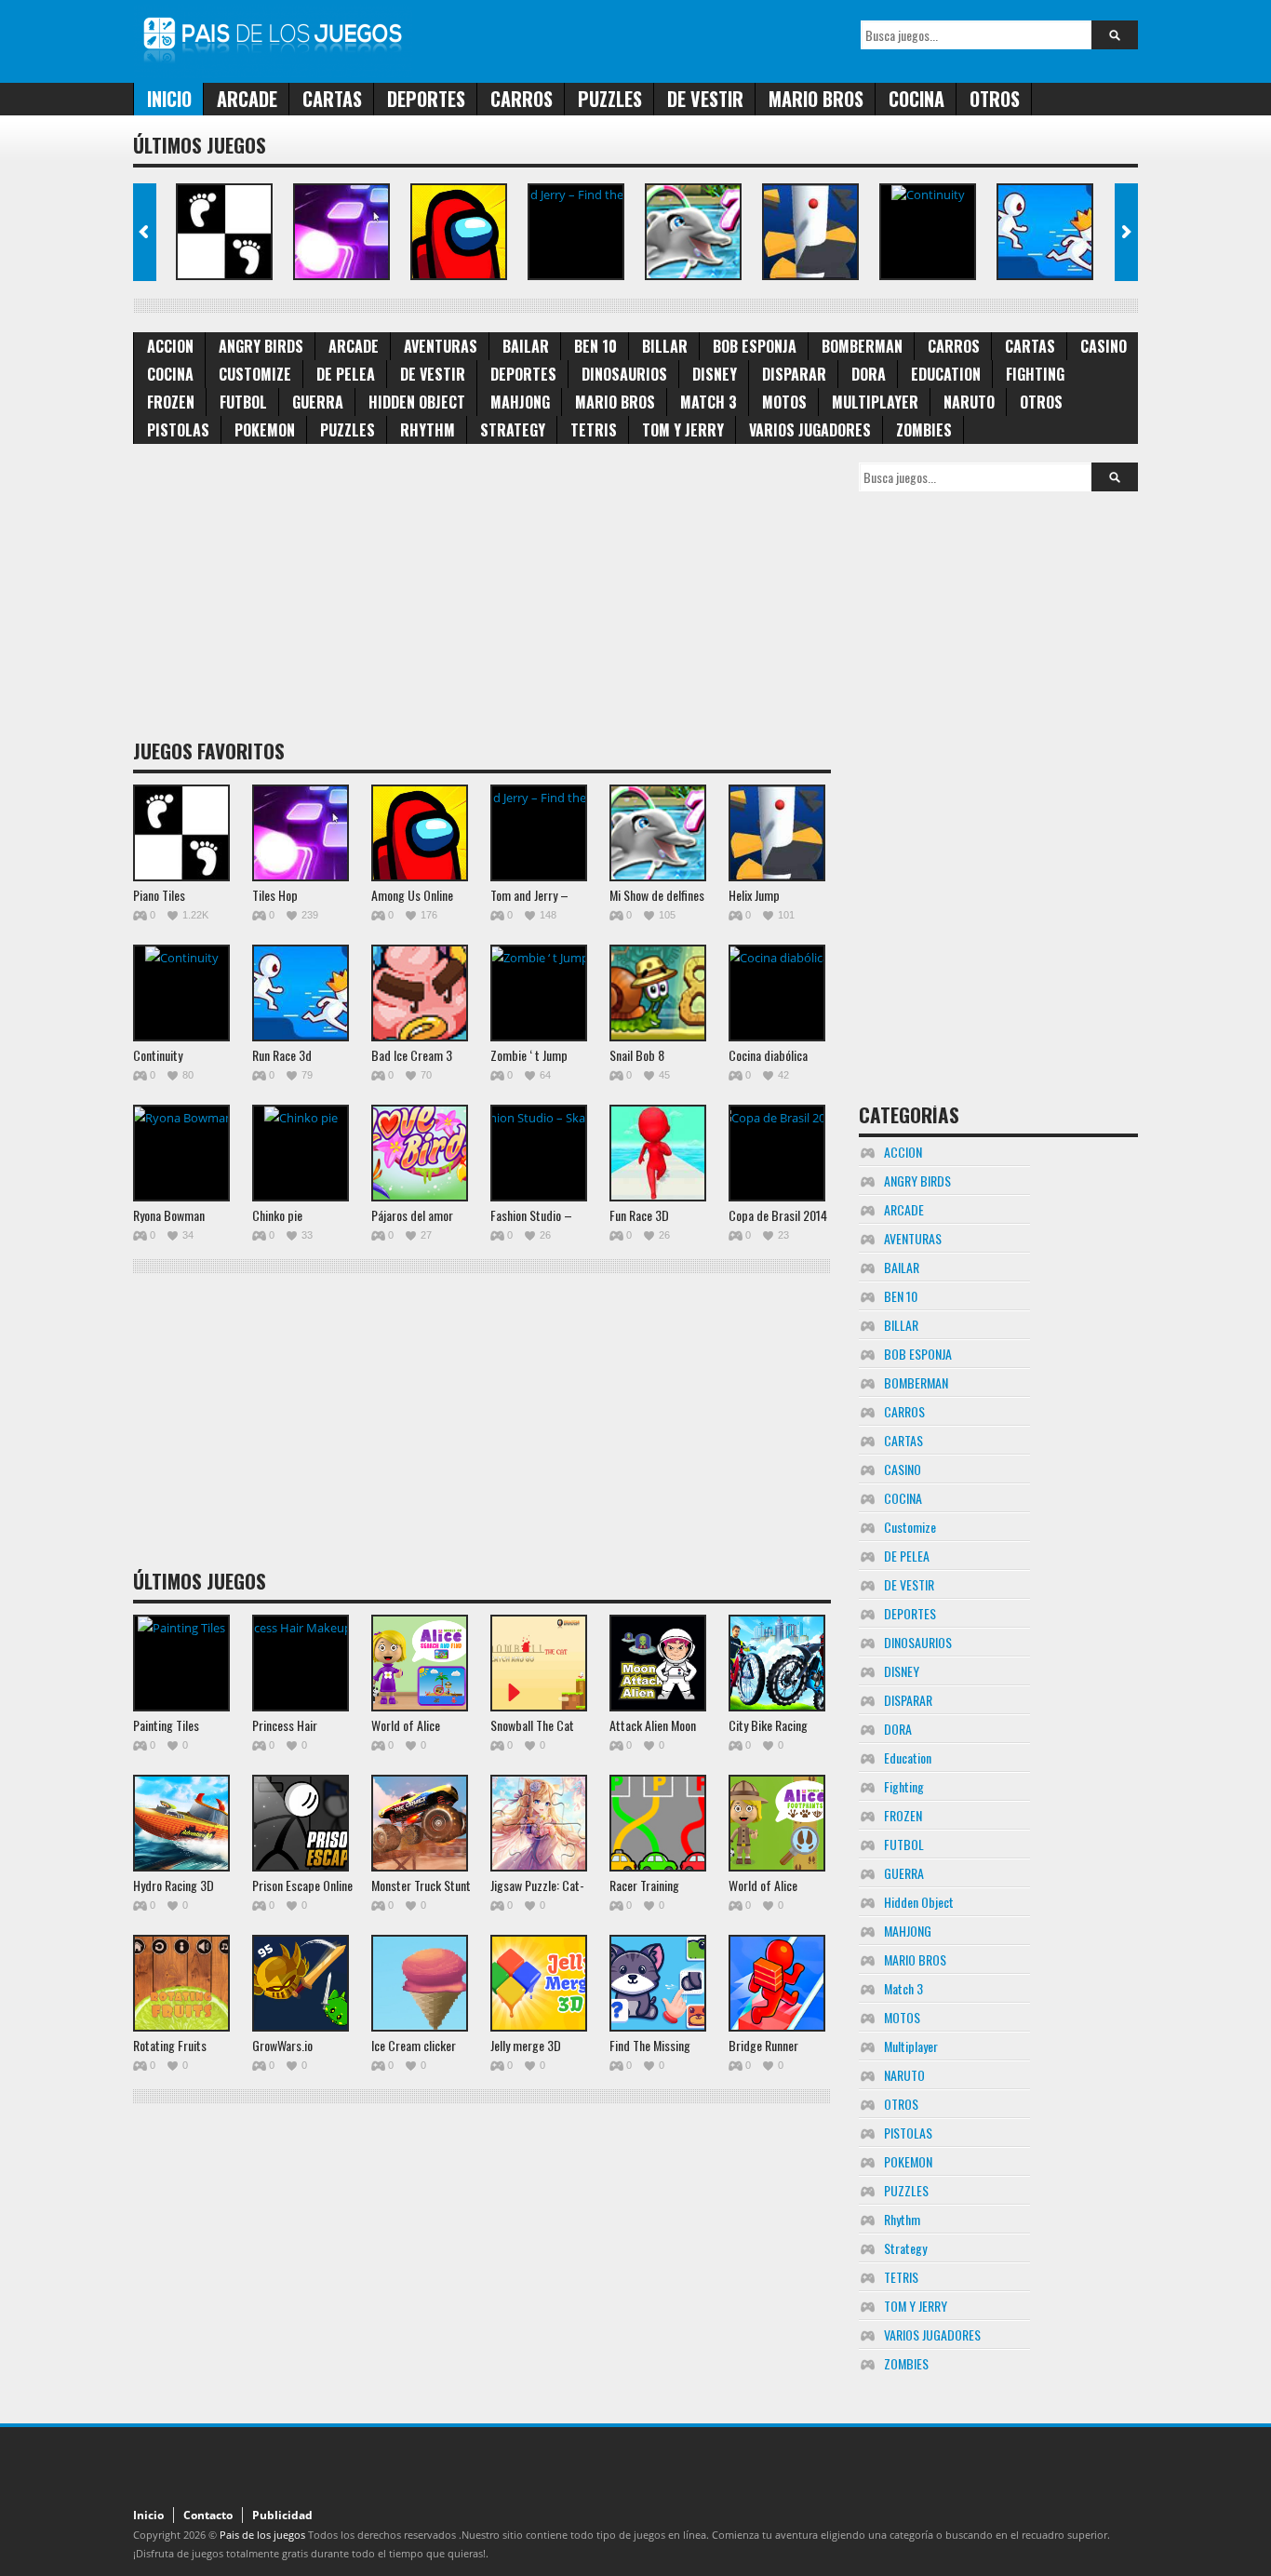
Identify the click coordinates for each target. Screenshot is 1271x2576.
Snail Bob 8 (637, 1055)
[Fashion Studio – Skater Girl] (539, 1153)
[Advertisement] (482, 593)
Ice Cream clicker (414, 2045)
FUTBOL (243, 402)
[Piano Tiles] (224, 232)
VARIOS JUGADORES (810, 430)
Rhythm (428, 430)
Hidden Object (417, 402)
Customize (255, 374)
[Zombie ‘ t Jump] (539, 993)
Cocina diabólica (768, 1055)
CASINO (1104, 346)
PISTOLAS (178, 430)
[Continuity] (928, 232)
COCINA (916, 99)
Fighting (1035, 374)
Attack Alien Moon (653, 1725)
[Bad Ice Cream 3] (420, 993)
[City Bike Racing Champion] (777, 1663)
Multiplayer (875, 402)
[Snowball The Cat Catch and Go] (539, 1663)
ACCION (170, 346)
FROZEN (171, 402)
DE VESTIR (705, 99)
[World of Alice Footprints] (777, 1823)
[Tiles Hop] (341, 232)
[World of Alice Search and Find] (420, 1663)
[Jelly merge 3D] (539, 1983)
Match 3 (709, 402)
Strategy (513, 430)
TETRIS (594, 430)
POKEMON (265, 430)
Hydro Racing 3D (174, 1885)
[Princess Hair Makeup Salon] (301, 1663)
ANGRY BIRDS (261, 346)
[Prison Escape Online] (301, 1823)
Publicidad (282, 2515)
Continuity (158, 1055)
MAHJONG (520, 402)
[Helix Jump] (810, 232)
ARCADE (247, 99)
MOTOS (784, 402)
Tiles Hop (275, 895)
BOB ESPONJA (755, 346)
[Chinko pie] (301, 1153)
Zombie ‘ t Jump (529, 1055)
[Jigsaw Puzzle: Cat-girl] (539, 1823)
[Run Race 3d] (1045, 232)
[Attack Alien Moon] (658, 1663)
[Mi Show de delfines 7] (693, 232)
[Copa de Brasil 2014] (777, 1153)
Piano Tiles (159, 895)
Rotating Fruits (170, 2045)
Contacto (208, 2515)
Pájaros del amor (412, 1215)
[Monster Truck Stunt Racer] (420, 1823)
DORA (869, 374)
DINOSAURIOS (624, 374)
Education (946, 374)
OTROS (995, 99)
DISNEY (715, 374)
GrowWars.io (282, 2045)
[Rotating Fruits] (181, 1983)
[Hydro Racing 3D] (181, 1823)
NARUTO (969, 402)
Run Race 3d (282, 1055)
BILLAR (665, 346)
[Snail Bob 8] (658, 993)
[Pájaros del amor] (420, 1153)
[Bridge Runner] (777, 1983)
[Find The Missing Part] (658, 1983)
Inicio (169, 99)
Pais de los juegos (262, 2535)
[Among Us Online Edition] (459, 232)
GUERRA (318, 402)
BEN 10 (595, 346)
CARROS (522, 99)
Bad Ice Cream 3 (412, 1055)
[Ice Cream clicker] (420, 1983)
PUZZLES (610, 99)
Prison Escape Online (302, 1885)
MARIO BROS (816, 99)
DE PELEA (346, 374)
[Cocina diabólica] (777, 993)
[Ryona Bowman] (181, 1153)
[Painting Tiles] (181, 1663)
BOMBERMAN (862, 346)
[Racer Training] (658, 1823)
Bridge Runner (763, 2045)
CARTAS (332, 99)
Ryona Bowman (169, 1215)
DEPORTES (426, 99)
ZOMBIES (924, 430)
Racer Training (644, 1885)
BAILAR (526, 346)
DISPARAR (794, 374)
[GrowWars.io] (301, 1983)
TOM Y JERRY (683, 430)
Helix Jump (754, 895)
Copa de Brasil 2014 (778, 1215)
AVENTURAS (441, 346)
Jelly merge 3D (526, 2045)
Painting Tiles (166, 1725)
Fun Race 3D (639, 1215)
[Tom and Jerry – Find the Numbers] (576, 232)
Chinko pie (277, 1215)
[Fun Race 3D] (658, 1153)
